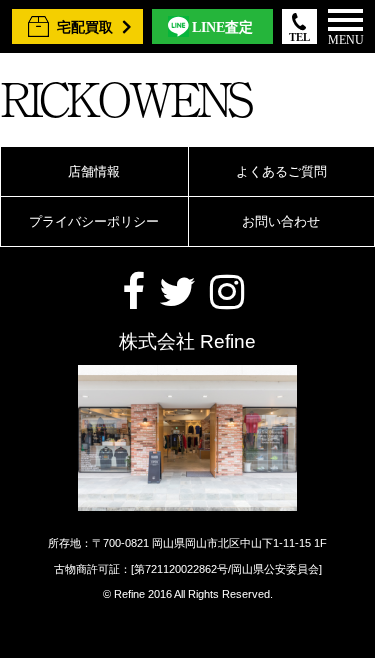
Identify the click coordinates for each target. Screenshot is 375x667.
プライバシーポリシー (94, 221)
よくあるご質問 (281, 171)
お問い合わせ (281, 221)
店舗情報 (94, 171)
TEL (299, 37)
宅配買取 (85, 27)
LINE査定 (222, 27)
